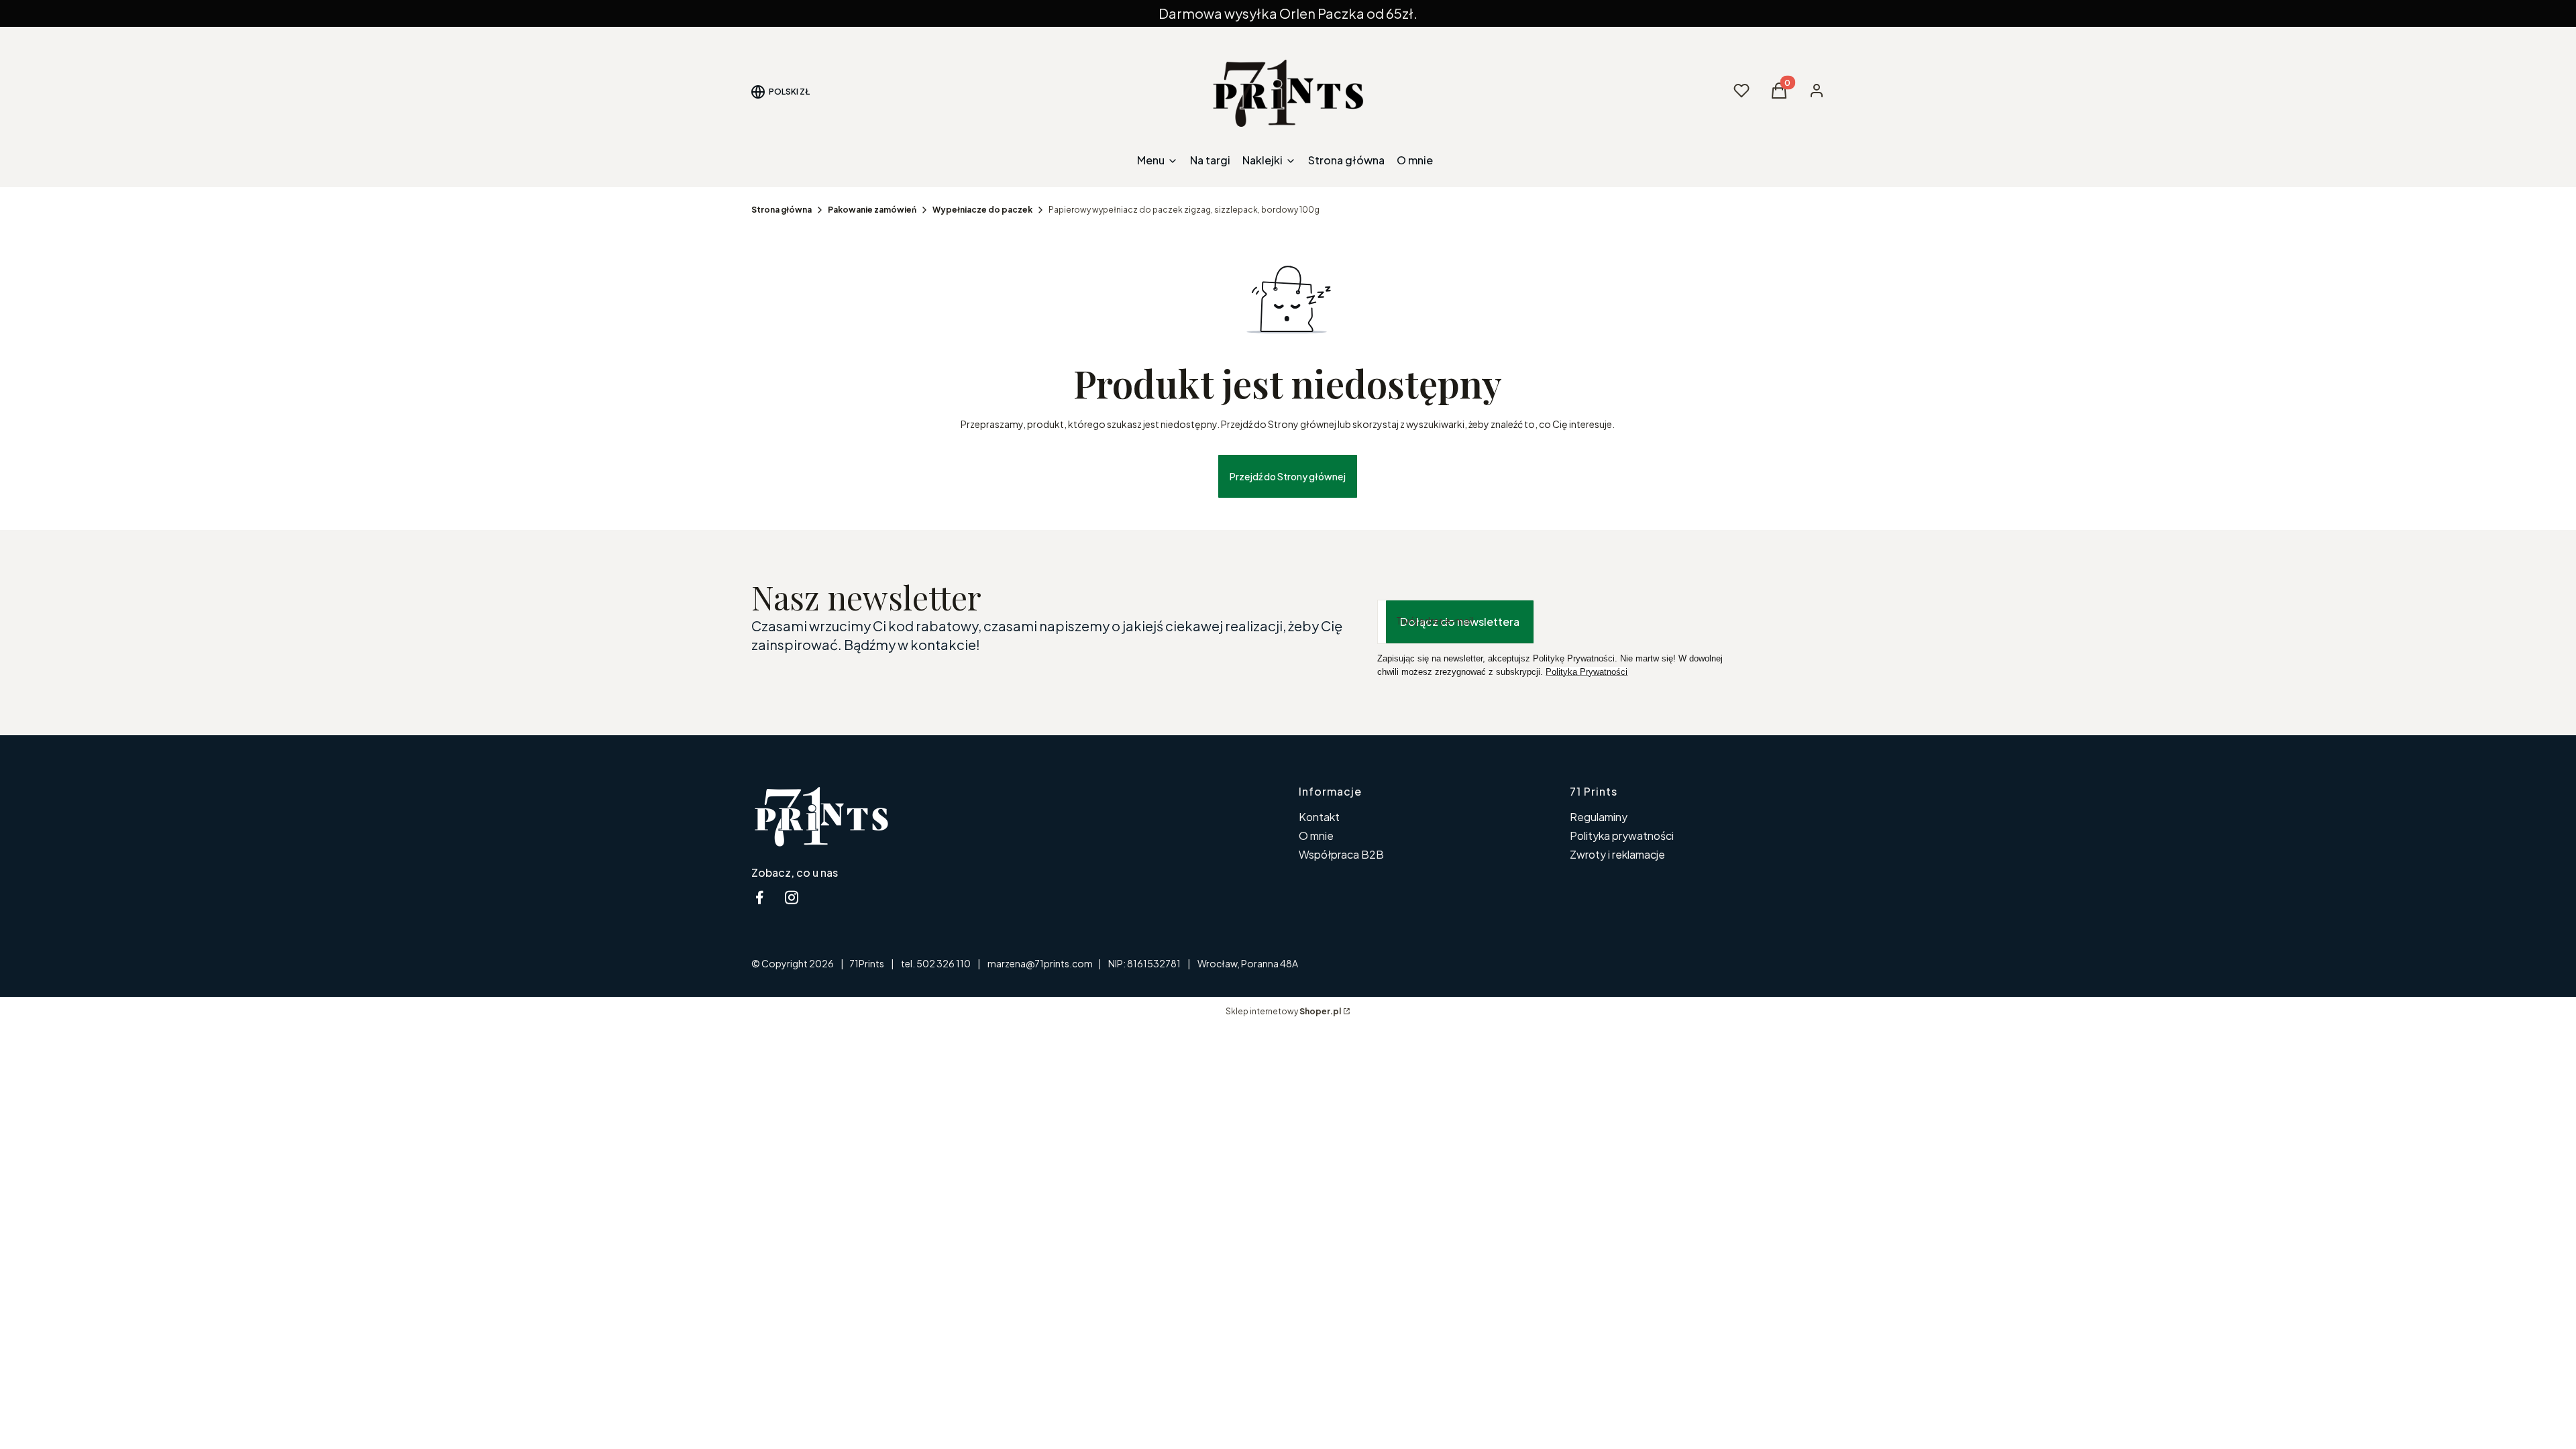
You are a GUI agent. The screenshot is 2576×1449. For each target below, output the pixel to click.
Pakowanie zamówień (872, 210)
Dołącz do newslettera (1460, 622)
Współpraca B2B (1341, 854)
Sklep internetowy (1283, 1011)
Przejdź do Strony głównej (1288, 476)
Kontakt (1319, 817)
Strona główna (782, 210)
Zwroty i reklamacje (1617, 854)
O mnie (1316, 836)
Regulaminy (1599, 817)
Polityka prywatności (1622, 836)
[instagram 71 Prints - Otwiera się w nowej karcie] (792, 897)
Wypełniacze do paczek (982, 210)
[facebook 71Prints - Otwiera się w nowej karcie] (759, 897)
